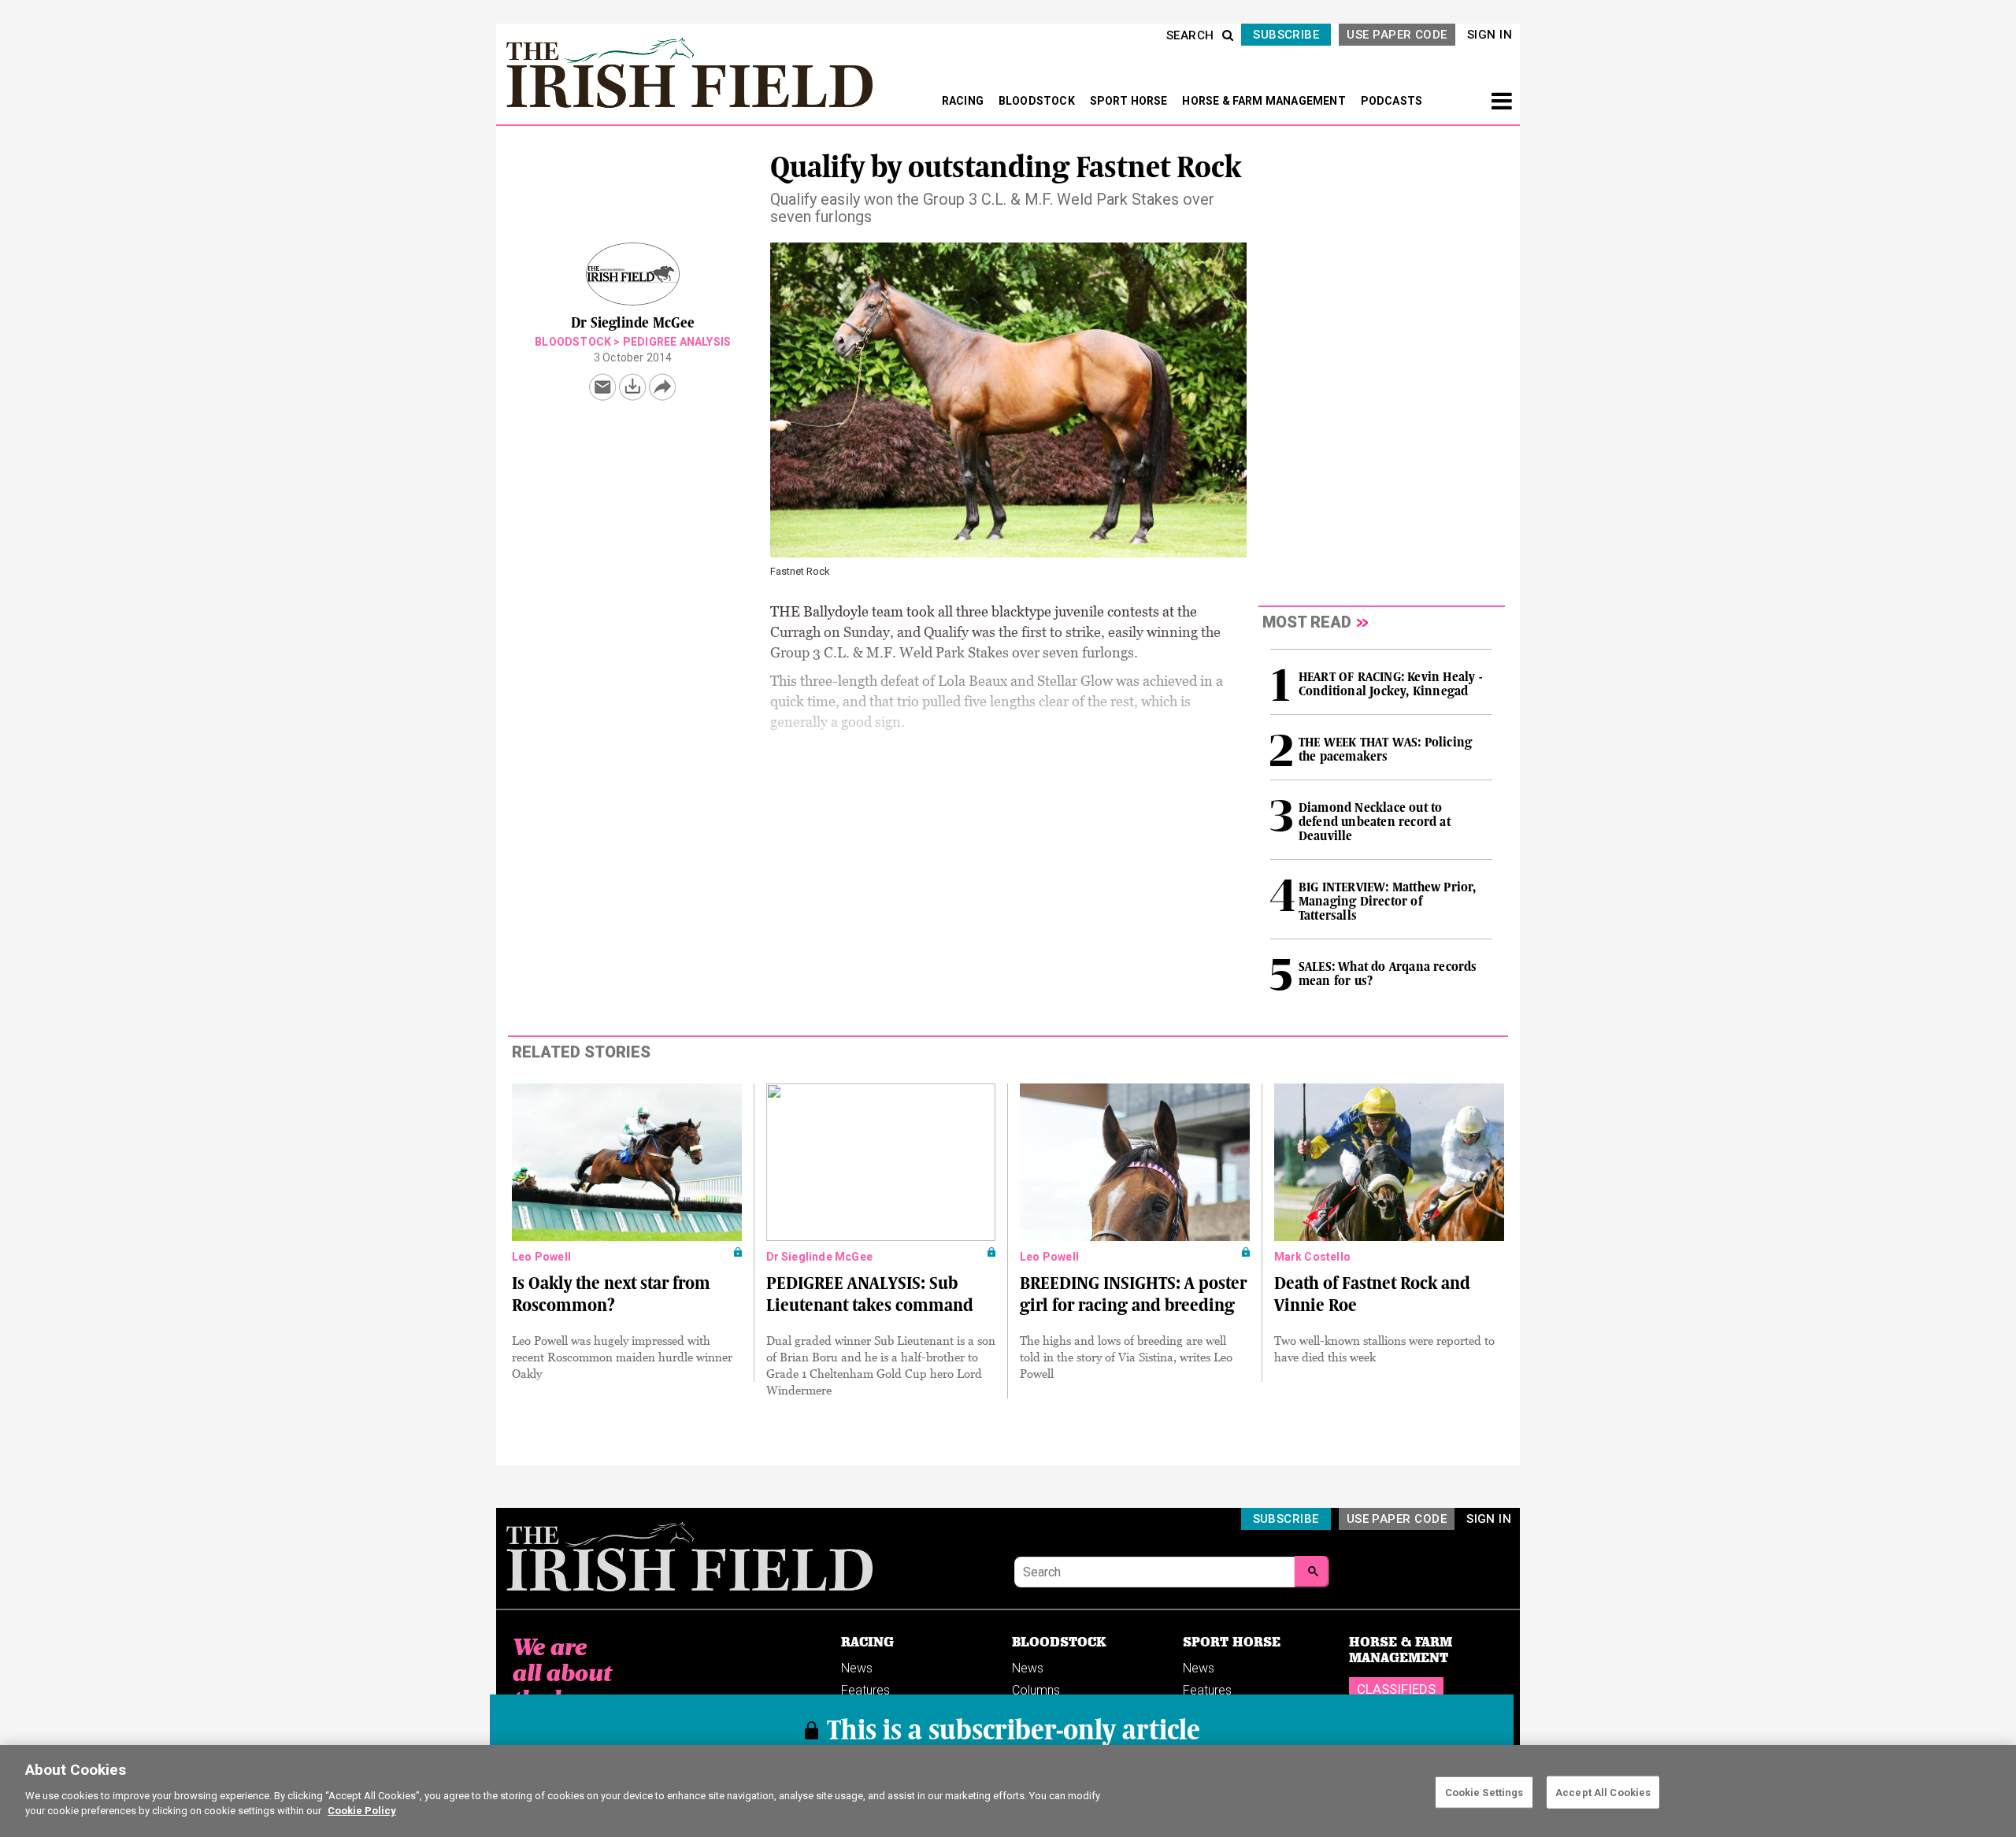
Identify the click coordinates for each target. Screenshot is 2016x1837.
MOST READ (1307, 622)
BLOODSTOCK (1038, 101)
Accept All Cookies (1603, 1792)
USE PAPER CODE (1397, 35)
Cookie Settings (1484, 1792)
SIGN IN (1490, 35)
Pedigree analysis (677, 342)
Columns (1036, 1690)
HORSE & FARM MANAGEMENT (1265, 101)
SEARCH (1190, 35)
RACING (964, 101)
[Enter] (1312, 1572)
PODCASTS (1392, 101)
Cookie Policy (362, 1811)
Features (865, 1690)
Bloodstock (573, 342)
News (857, 1668)
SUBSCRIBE (1286, 35)
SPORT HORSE (1130, 101)
